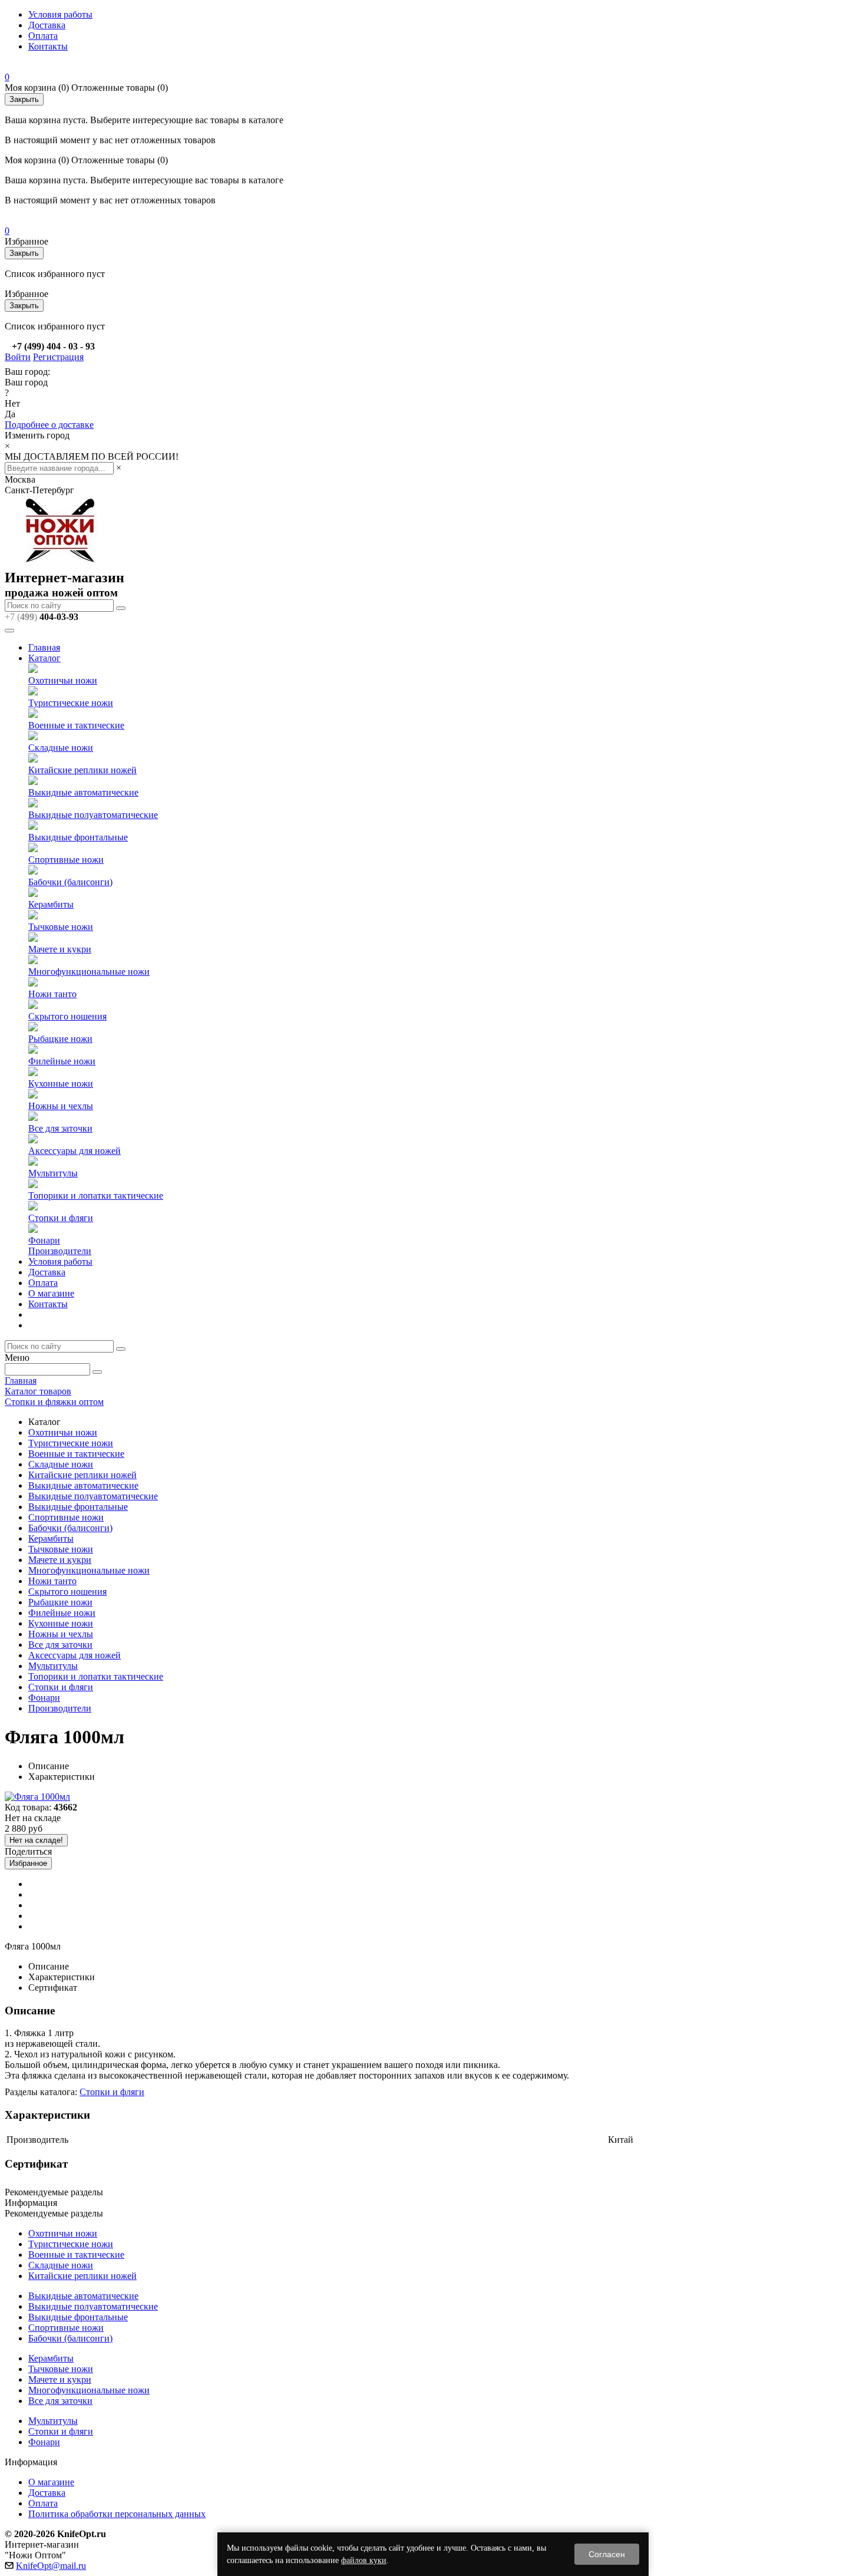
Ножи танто (52, 994)
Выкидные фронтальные (78, 837)
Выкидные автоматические (83, 792)
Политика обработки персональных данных (117, 2514)
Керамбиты (51, 904)
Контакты (48, 46)
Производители (60, 1251)
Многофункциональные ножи (89, 972)
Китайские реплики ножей (82, 770)
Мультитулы (53, 1173)
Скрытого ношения (67, 1016)
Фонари (44, 1240)
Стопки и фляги (61, 1218)
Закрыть (24, 99)
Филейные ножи (62, 1061)
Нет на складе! (36, 1840)
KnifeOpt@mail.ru (51, 2566)
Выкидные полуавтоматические (93, 815)
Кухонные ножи (61, 1083)
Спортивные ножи (66, 860)
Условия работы (60, 14)
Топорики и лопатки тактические (96, 1195)
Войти (18, 357)
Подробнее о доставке (49, 425)
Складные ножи (61, 748)
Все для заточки (60, 1128)
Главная (44, 647)
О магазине (51, 1293)
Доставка (47, 25)
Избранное (28, 1863)
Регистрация (58, 357)
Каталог (44, 658)
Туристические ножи (71, 703)
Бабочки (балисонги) (70, 882)
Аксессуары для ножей (75, 1151)
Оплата (43, 36)
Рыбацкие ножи (60, 1039)
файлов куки (364, 2560)
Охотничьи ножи (63, 680)
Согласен (607, 2554)
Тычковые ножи (61, 927)
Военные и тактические (76, 725)
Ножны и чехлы (61, 1106)
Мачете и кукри (60, 949)
